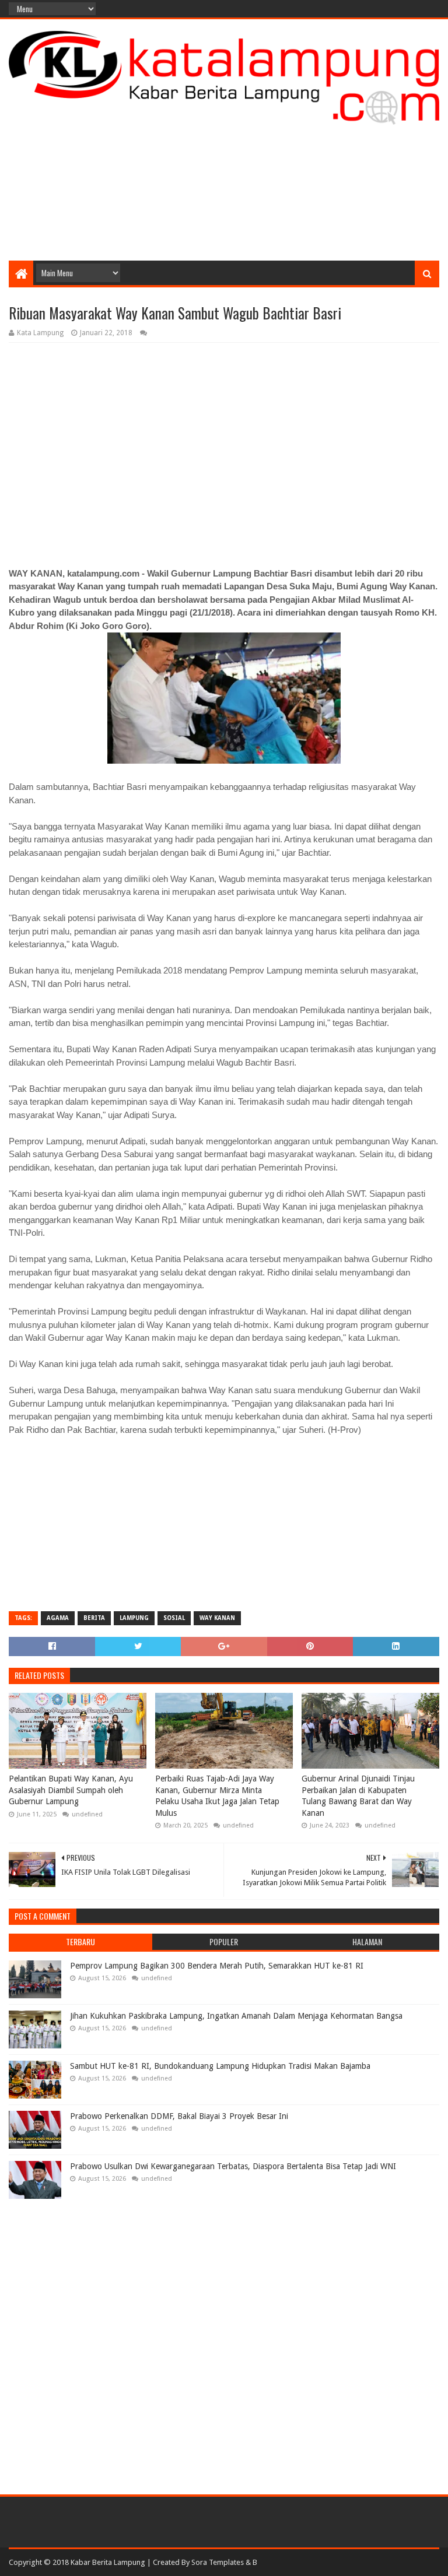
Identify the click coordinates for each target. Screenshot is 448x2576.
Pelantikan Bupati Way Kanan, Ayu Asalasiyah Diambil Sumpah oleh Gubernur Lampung (71, 1790)
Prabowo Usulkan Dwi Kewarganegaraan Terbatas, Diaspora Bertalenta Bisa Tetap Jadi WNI (233, 2166)
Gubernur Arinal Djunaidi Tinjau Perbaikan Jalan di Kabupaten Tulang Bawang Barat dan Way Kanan (358, 1796)
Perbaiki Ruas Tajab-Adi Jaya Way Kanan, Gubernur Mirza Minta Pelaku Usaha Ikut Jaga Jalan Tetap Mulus (217, 1796)
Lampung (134, 1618)
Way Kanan (217, 1618)
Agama (58, 1618)
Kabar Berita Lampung (108, 2562)
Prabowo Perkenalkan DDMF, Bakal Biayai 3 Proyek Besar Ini (179, 2116)
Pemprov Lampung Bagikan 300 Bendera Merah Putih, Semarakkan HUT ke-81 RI (217, 1966)
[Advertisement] (224, 167)
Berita (94, 1618)
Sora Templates (218, 2562)
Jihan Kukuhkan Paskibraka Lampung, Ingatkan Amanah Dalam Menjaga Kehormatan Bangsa (236, 2016)
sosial (174, 1618)
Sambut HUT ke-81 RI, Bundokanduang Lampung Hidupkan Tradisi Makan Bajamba (220, 2066)
